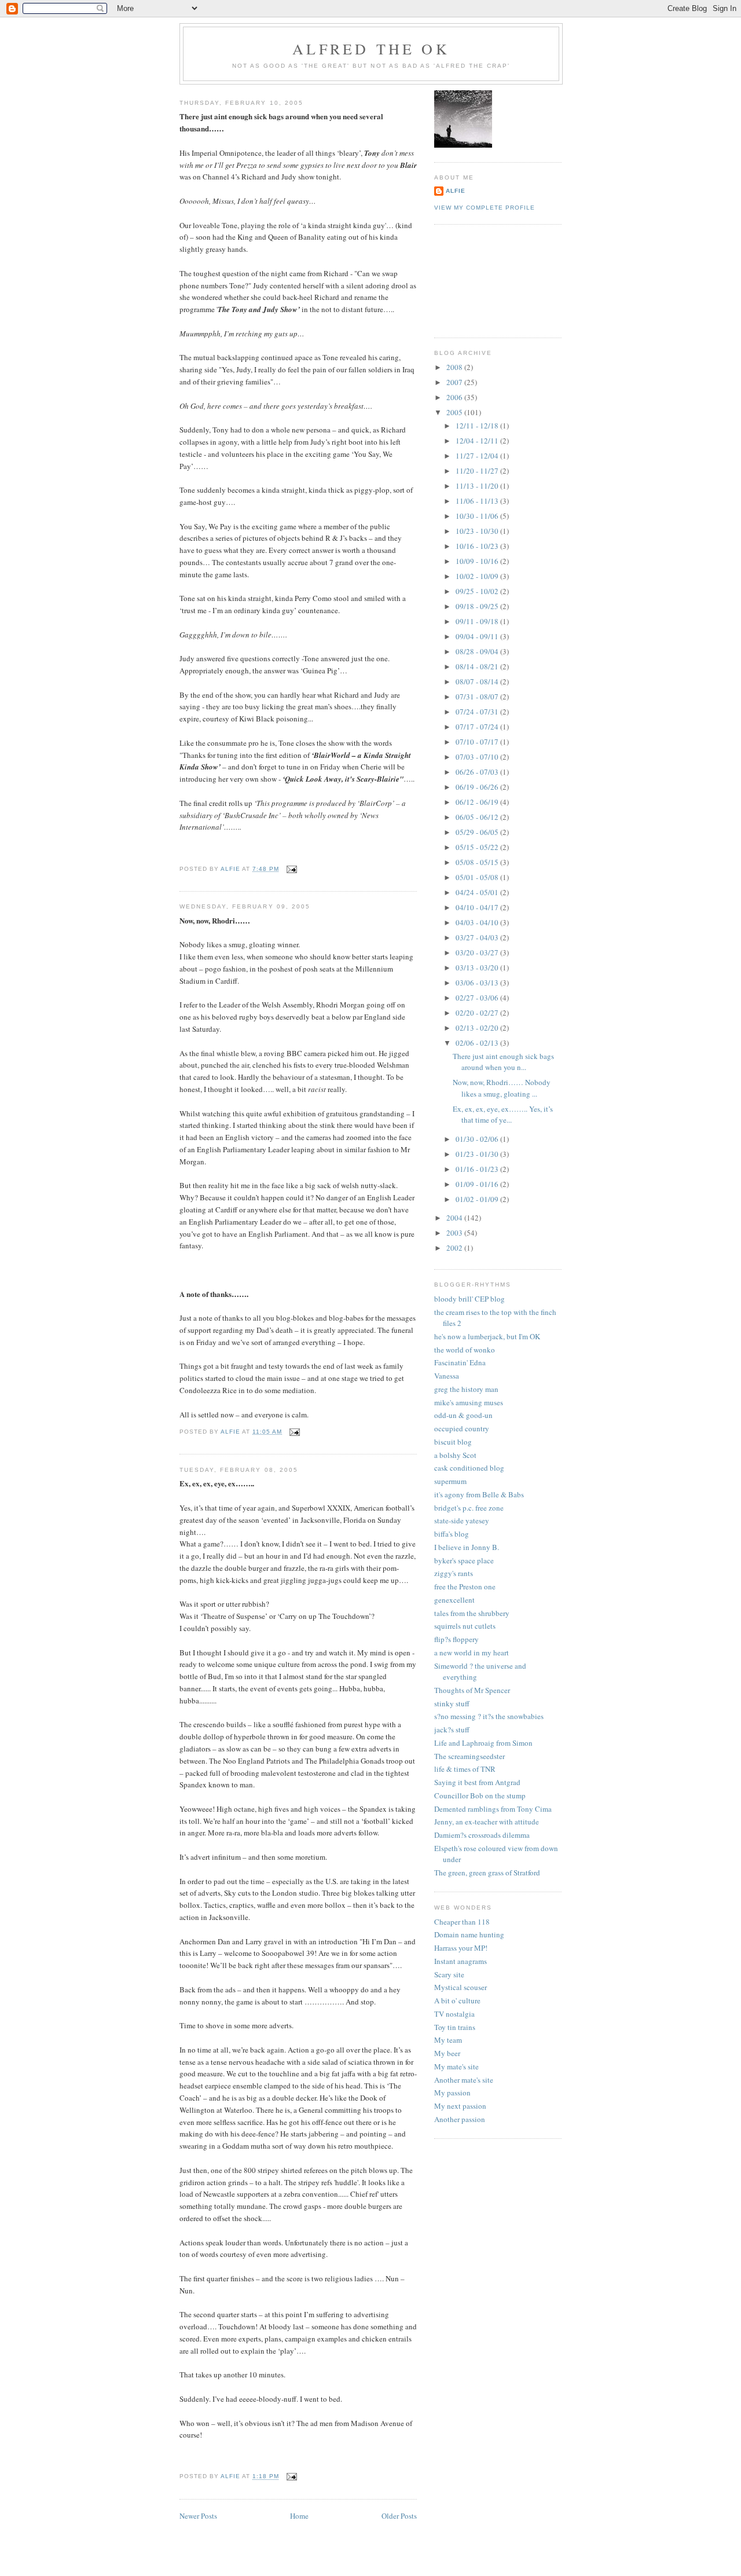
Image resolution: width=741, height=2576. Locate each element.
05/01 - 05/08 (478, 877)
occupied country (462, 1428)
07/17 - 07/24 (478, 727)
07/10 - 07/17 (478, 742)
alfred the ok (371, 49)
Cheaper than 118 (462, 1922)
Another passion (460, 2119)
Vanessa (447, 1376)
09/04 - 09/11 (478, 636)
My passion (452, 2093)
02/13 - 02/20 (478, 1028)
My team (448, 2040)
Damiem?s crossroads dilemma (482, 1835)
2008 (455, 367)
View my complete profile (485, 208)
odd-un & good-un (463, 1415)
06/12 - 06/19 (478, 802)
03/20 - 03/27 (478, 952)
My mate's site (456, 2066)
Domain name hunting (469, 1934)
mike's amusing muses (469, 1402)
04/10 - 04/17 (478, 907)
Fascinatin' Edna (460, 1362)
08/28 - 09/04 (478, 651)
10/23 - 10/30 (478, 531)
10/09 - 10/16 (478, 561)
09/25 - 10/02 (478, 591)
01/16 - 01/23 (478, 1169)
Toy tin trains (455, 2027)
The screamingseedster (469, 1756)
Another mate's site (464, 2080)
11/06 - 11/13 (478, 501)
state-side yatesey (462, 1520)
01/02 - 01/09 (478, 1199)
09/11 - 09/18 (478, 621)
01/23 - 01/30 (478, 1154)
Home (299, 2516)
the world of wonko (465, 1350)
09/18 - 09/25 (478, 606)
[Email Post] (291, 869)
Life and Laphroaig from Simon (483, 1743)
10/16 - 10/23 (478, 546)
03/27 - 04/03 (478, 937)
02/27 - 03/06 (478, 998)
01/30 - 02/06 (478, 1139)
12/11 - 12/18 (478, 426)
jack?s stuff (452, 1729)
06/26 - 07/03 (478, 772)
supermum (450, 1481)
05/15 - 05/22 (478, 847)
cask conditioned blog (469, 1468)
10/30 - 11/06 (478, 516)
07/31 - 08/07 (478, 697)
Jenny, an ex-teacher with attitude (487, 1822)
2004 (455, 1218)
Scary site (449, 1974)
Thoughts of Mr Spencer (472, 1690)
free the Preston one (465, 1586)
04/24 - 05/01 (478, 892)
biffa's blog (452, 1534)
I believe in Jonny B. (467, 1547)
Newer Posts (198, 2516)
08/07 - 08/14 (478, 681)
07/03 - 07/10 (478, 757)
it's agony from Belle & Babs (479, 1494)
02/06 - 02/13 (478, 1043)
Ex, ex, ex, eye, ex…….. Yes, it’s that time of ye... (503, 1115)
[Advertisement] (486, 280)
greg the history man (466, 1389)
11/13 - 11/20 (478, 486)
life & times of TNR (465, 1769)
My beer (447, 2053)
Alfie (456, 191)
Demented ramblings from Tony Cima (493, 1809)
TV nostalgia (454, 2014)
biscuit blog (453, 1442)
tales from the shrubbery (472, 1613)
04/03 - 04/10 (478, 922)
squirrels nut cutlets (465, 1626)
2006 (455, 397)
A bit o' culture (457, 2000)
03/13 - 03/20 (478, 968)
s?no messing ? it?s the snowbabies (489, 1716)
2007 (455, 382)
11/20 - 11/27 (478, 471)
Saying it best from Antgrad (477, 1782)
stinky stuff (452, 1703)
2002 (455, 1248)
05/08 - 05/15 (478, 862)
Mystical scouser (461, 1987)
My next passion (460, 2106)
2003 (455, 1233)
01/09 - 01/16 (478, 1184)
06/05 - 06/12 (478, 817)
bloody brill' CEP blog (469, 1299)
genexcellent (454, 1600)
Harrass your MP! (461, 1948)
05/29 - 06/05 (478, 832)
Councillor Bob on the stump (480, 1795)
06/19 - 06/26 (478, 787)
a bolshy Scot (455, 1455)
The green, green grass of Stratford (487, 1873)
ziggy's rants (454, 1573)
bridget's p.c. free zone (469, 1508)
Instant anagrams (461, 1961)
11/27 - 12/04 (478, 456)
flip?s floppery (456, 1639)
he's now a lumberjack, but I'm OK (487, 1336)
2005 (455, 412)
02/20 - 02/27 (478, 1013)
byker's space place (464, 1560)
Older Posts (399, 2516)
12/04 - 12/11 (478, 441)
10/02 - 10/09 (478, 576)
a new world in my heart (472, 1652)
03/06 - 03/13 (478, 983)
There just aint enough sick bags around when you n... (503, 1062)
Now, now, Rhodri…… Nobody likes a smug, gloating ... (502, 1088)
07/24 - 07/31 (478, 712)
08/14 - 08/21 (478, 666)
